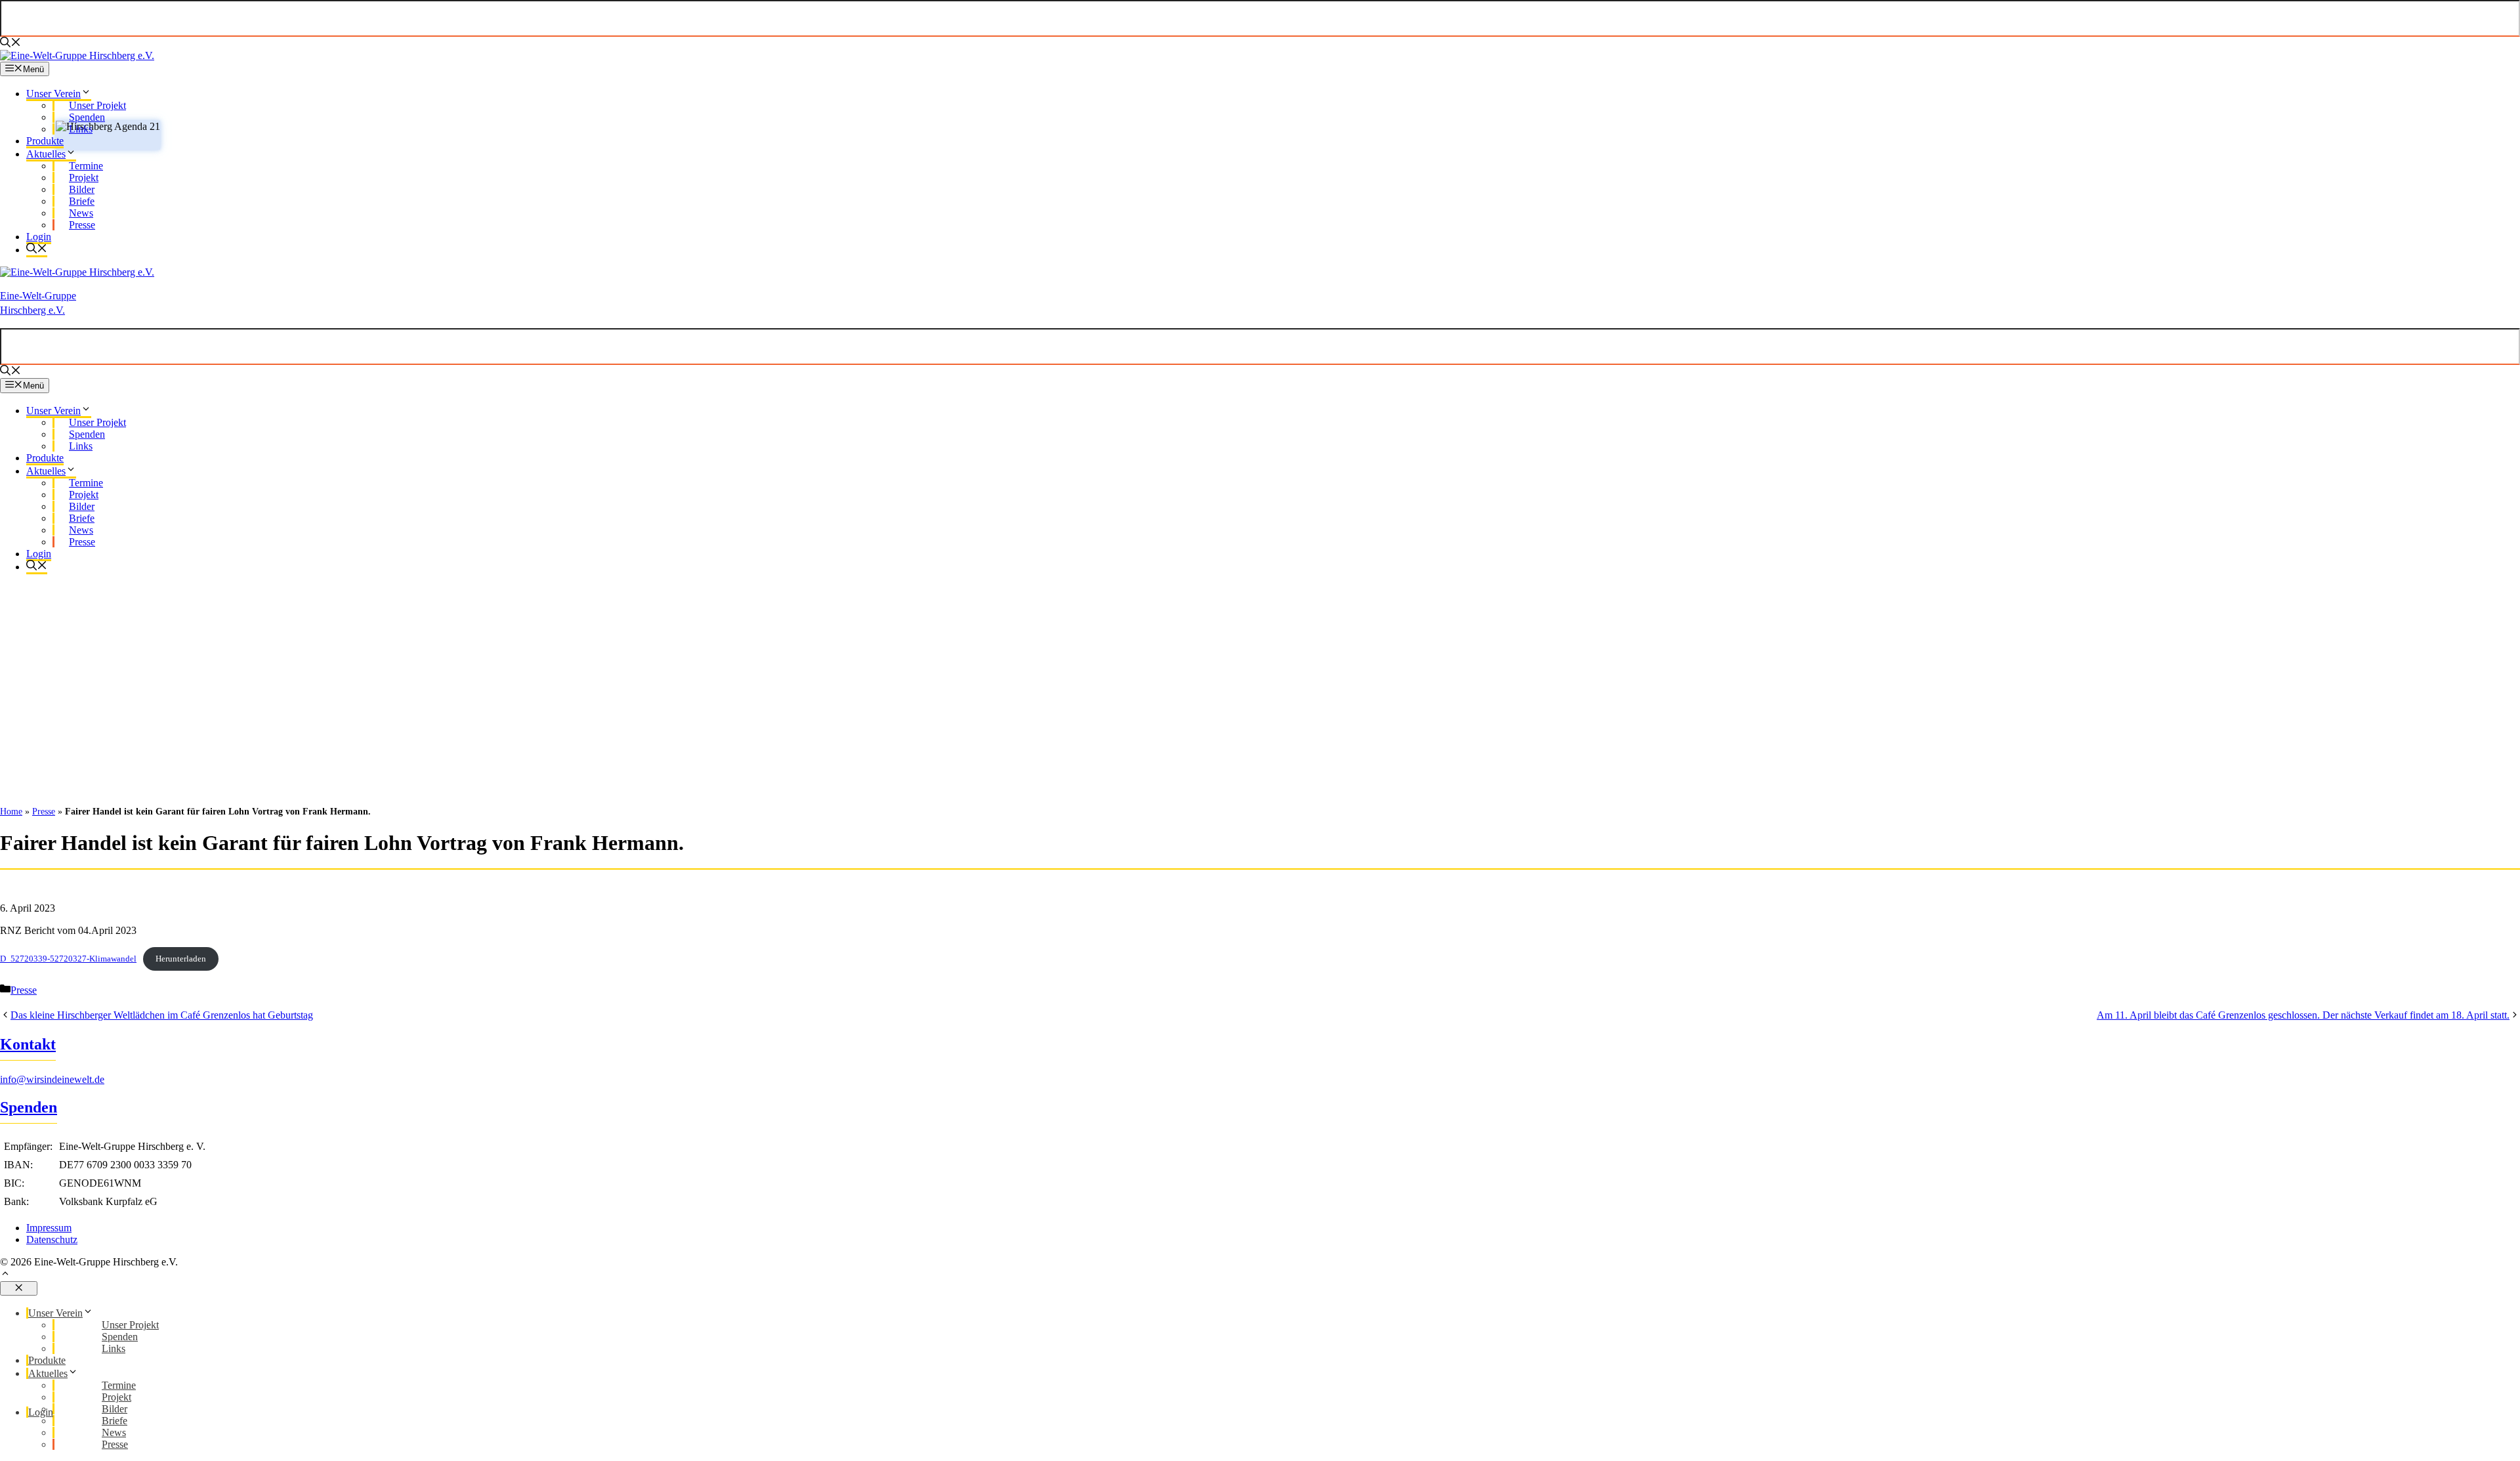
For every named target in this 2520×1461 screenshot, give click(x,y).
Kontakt (28, 1044)
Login (39, 237)
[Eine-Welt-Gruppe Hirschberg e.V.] (77, 55)
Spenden (29, 1107)
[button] (1260, 1275)
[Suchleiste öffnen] (10, 44)
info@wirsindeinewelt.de (52, 1079)
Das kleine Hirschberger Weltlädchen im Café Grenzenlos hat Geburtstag (162, 1015)
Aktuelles (46, 154)
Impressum (49, 1228)
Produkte (45, 141)
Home (11, 812)
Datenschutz (52, 1239)
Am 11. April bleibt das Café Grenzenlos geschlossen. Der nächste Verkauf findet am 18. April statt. (2303, 1015)
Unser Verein (53, 94)
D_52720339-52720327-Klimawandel (68, 959)
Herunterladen (181, 959)
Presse (44, 812)
